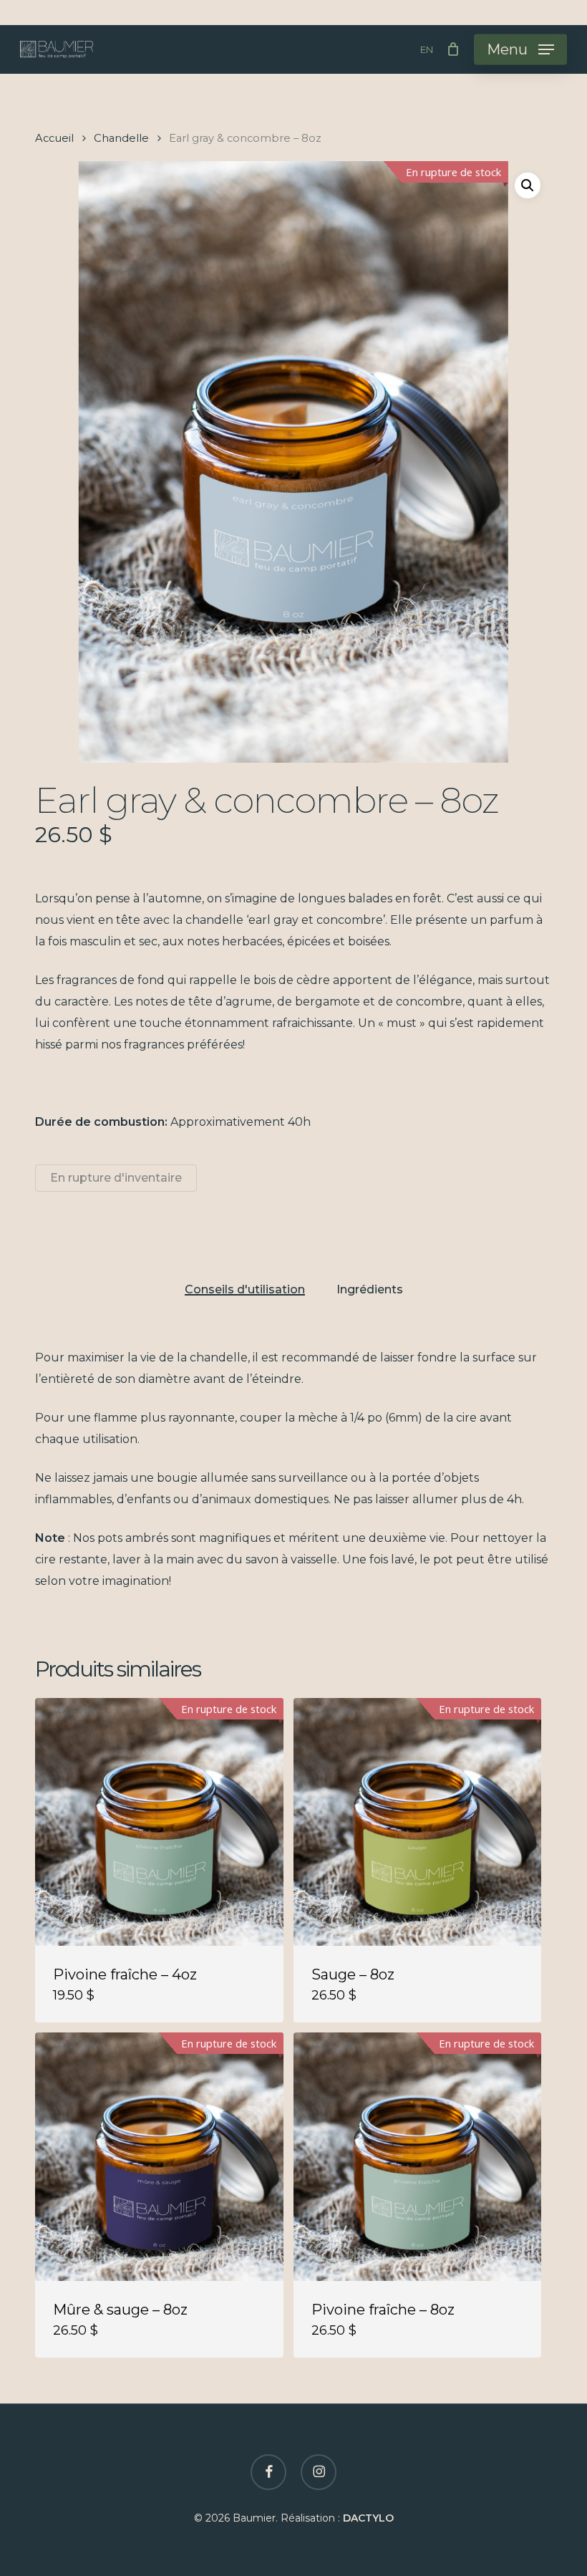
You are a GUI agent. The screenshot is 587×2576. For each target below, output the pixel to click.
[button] (520, 49)
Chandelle (121, 138)
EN (427, 50)
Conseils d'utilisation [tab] (245, 1290)
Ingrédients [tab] (370, 1290)
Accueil (54, 138)
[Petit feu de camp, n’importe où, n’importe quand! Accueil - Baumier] (57, 49)
